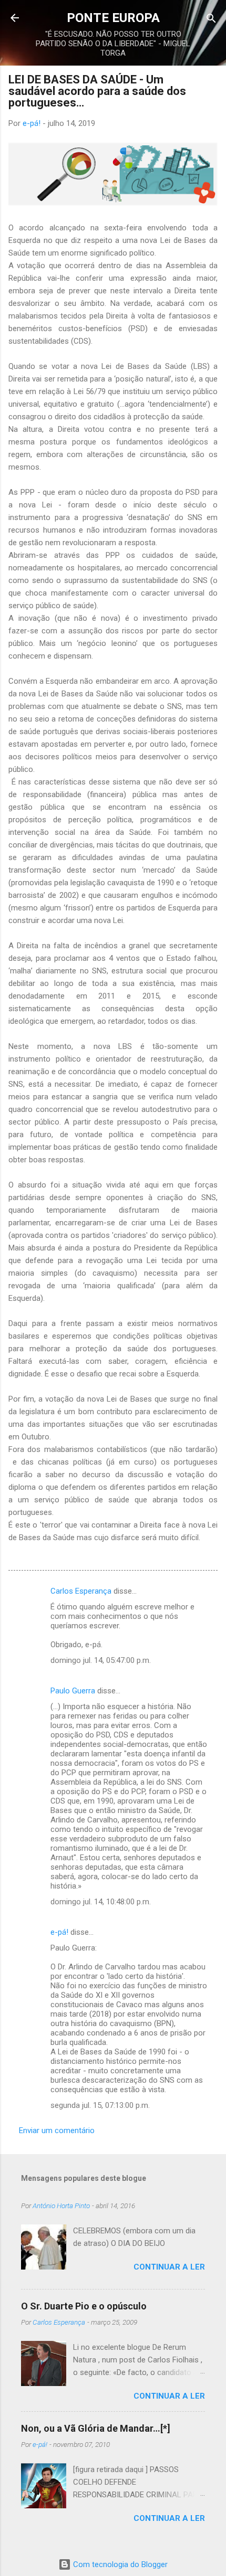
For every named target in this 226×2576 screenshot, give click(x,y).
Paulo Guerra (73, 1691)
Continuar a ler (169, 2267)
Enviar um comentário (57, 2130)
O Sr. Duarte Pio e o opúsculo (84, 2306)
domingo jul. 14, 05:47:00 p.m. (101, 1660)
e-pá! (59, 1932)
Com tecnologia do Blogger (119, 2564)
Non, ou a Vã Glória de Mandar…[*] (96, 2428)
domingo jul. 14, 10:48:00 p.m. (101, 1902)
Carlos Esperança (81, 1591)
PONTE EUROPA (113, 18)
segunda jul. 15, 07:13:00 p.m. (100, 2105)
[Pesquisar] (211, 19)
